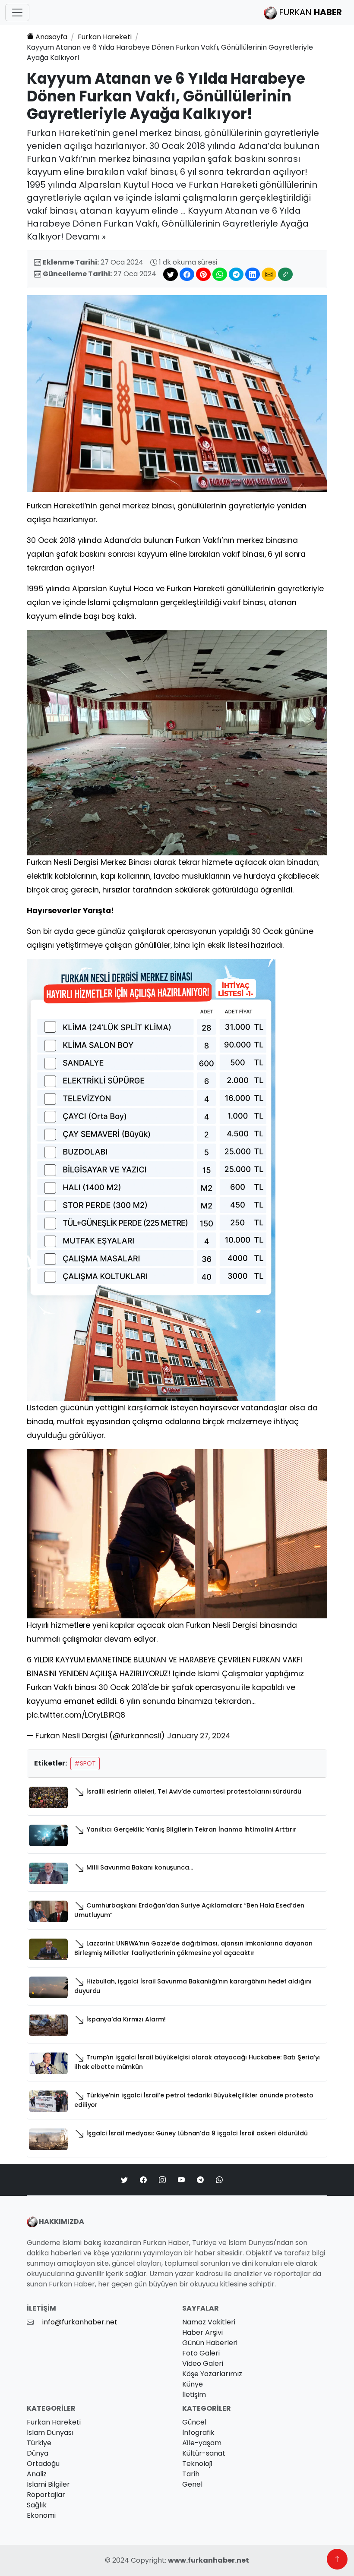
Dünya (38, 2453)
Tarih (191, 2474)
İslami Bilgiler (48, 2484)
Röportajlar (46, 2495)
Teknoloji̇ (197, 2464)
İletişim (194, 2395)
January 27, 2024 (199, 1736)
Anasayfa (51, 37)
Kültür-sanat (204, 2453)
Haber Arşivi (202, 2332)
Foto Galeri (201, 2353)
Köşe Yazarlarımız (212, 2374)
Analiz (37, 2474)
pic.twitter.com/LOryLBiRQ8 (76, 1715)
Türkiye (39, 2443)
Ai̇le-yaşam (202, 2443)
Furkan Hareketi (105, 37)
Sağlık (37, 2505)
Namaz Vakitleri (209, 2322)
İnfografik (198, 2433)
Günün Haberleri (210, 2343)
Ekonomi (41, 2515)
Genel (192, 2484)
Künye (193, 2384)
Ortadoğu (43, 2464)
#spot (85, 1763)
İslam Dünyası (50, 2433)
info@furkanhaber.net (80, 2322)
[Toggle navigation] (17, 13)
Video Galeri (203, 2363)
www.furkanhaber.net (209, 2560)
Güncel (194, 2422)
